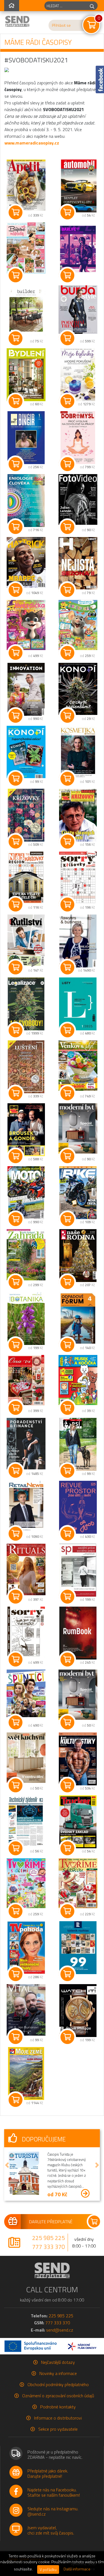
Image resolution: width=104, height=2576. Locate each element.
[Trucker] (78, 1822)
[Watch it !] (78, 2011)
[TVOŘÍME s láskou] (78, 1883)
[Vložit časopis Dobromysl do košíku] (67, 464)
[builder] (26, 311)
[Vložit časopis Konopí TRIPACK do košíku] (16, 779)
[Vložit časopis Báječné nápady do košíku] (16, 275)
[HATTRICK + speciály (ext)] (26, 562)
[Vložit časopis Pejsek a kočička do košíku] (67, 1408)
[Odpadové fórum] (78, 1318)
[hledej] (92, 6)
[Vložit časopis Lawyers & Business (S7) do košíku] (67, 967)
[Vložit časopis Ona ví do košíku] (16, 1408)
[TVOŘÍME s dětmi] (26, 1883)
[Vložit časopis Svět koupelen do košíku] (67, 1722)
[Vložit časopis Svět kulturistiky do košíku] (67, 1785)
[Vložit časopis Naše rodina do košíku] (67, 1282)
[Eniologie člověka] (26, 501)
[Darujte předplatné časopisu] (52, 2222)
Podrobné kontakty (58, 2407)
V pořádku (48, 2569)
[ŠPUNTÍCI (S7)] (26, 1693)
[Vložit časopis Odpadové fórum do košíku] (67, 1345)
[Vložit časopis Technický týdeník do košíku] (16, 1848)
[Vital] (26, 2010)
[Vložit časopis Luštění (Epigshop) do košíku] (16, 1093)
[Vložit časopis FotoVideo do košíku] (67, 527)
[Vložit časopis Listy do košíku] (67, 1030)
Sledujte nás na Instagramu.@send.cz (53, 2511)
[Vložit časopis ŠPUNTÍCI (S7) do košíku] (16, 1722)
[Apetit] (26, 185)
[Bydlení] (26, 375)
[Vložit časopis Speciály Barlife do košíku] (67, 1660)
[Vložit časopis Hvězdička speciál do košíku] (67, 653)
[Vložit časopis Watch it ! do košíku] (67, 2037)
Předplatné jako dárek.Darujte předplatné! (48, 2473)
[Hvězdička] (26, 625)
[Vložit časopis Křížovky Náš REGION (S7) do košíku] (16, 905)
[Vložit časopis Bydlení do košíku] (16, 401)
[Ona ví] (26, 1381)
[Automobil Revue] (78, 186)
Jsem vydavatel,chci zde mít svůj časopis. (51, 2530)
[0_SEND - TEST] (26, 2073)
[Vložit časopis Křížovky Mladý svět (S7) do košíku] (67, 842)
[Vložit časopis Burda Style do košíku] (67, 338)
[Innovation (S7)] (26, 689)
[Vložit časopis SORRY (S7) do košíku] (16, 1660)
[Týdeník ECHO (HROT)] (78, 563)
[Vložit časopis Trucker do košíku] (67, 1848)
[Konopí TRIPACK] (26, 752)
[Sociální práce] (78, 1570)
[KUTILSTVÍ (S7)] (26, 941)
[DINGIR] (26, 438)
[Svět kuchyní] (26, 1758)
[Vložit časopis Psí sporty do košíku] (67, 1471)
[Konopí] (78, 689)
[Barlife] (78, 249)
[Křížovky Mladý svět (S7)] (78, 815)
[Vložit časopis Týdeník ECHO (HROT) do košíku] (67, 590)
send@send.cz (60, 2330)
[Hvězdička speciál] (78, 625)
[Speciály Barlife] (78, 1633)
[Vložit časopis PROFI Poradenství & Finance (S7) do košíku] (16, 1471)
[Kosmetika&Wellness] (78, 752)
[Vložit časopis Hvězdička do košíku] (16, 653)
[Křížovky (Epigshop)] (26, 815)
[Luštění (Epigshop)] (26, 1067)
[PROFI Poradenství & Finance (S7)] (26, 1443)
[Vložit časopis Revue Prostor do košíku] (67, 1534)
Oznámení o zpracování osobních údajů (58, 2396)
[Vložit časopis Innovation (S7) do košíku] (16, 716)
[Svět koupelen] (78, 1695)
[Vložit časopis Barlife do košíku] (67, 275)
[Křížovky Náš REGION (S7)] (26, 878)
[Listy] (78, 1004)
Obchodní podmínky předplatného (58, 2384)
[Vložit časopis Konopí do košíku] (67, 716)
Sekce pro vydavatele (58, 2429)
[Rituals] (26, 1569)
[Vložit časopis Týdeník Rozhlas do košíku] (67, 1974)
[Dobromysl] (78, 438)
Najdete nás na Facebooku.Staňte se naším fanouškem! (54, 2492)
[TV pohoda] (26, 1948)
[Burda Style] (78, 309)
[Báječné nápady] (26, 248)
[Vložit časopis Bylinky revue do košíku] (67, 401)
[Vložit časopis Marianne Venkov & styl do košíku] (67, 1093)
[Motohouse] (26, 1193)
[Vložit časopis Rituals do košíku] (16, 1597)
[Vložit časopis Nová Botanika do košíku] (16, 1345)
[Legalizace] (26, 1004)
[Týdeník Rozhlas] (78, 1948)
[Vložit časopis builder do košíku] (16, 338)
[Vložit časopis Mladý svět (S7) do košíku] (16, 1156)
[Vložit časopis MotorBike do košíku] (67, 1219)
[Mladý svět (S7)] (26, 1130)
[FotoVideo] (78, 499)
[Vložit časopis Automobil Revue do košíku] (67, 212)
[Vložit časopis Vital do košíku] (16, 2037)
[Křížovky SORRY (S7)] (78, 878)
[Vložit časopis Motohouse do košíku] (16, 1219)
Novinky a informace (58, 2373)
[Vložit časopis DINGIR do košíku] (16, 464)
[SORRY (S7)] (26, 1633)
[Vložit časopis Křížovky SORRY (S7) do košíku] (67, 905)
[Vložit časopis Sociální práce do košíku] (67, 1597)
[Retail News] (26, 1506)
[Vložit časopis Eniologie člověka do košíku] (16, 527)
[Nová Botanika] (26, 1318)
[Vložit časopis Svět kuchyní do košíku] (16, 1785)
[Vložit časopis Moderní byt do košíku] (67, 1156)
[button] (7, 2165)
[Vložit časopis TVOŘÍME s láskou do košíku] (67, 1911)
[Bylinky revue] (78, 375)
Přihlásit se (61, 25)
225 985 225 (49, 2238)
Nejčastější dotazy (58, 2362)
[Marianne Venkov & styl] (78, 1065)
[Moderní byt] (78, 1128)
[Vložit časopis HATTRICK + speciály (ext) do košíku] (16, 590)
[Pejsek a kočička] (78, 1380)
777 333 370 (49, 2247)
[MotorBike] (78, 1193)
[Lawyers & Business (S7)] (78, 941)
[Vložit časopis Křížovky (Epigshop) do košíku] (16, 842)
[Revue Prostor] (78, 1507)
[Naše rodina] (78, 1256)
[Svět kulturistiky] (78, 1759)
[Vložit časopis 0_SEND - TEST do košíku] (16, 2100)
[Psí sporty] (78, 1444)
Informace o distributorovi (58, 2418)
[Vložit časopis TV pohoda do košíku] (16, 1974)
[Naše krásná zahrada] (26, 1255)
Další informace (77, 2569)
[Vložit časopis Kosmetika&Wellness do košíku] (67, 779)
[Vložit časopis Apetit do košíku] (16, 212)
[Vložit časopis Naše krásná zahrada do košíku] (16, 1282)
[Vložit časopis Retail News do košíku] (16, 1534)
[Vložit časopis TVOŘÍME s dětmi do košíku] (16, 1911)
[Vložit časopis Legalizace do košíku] (16, 1030)
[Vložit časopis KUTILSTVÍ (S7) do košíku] (16, 967)
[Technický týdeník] (26, 1822)
